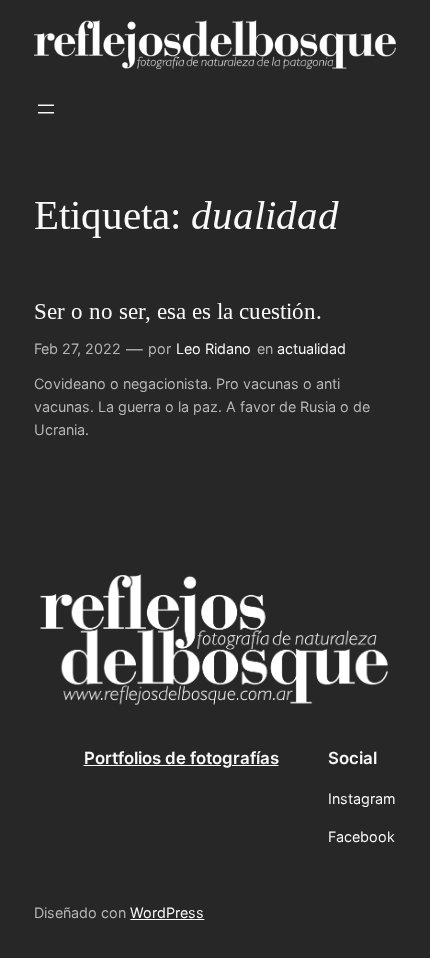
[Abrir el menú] (46, 109)
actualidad (311, 348)
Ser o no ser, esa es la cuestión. (178, 311)
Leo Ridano (213, 348)
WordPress (167, 912)
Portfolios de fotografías (181, 758)
